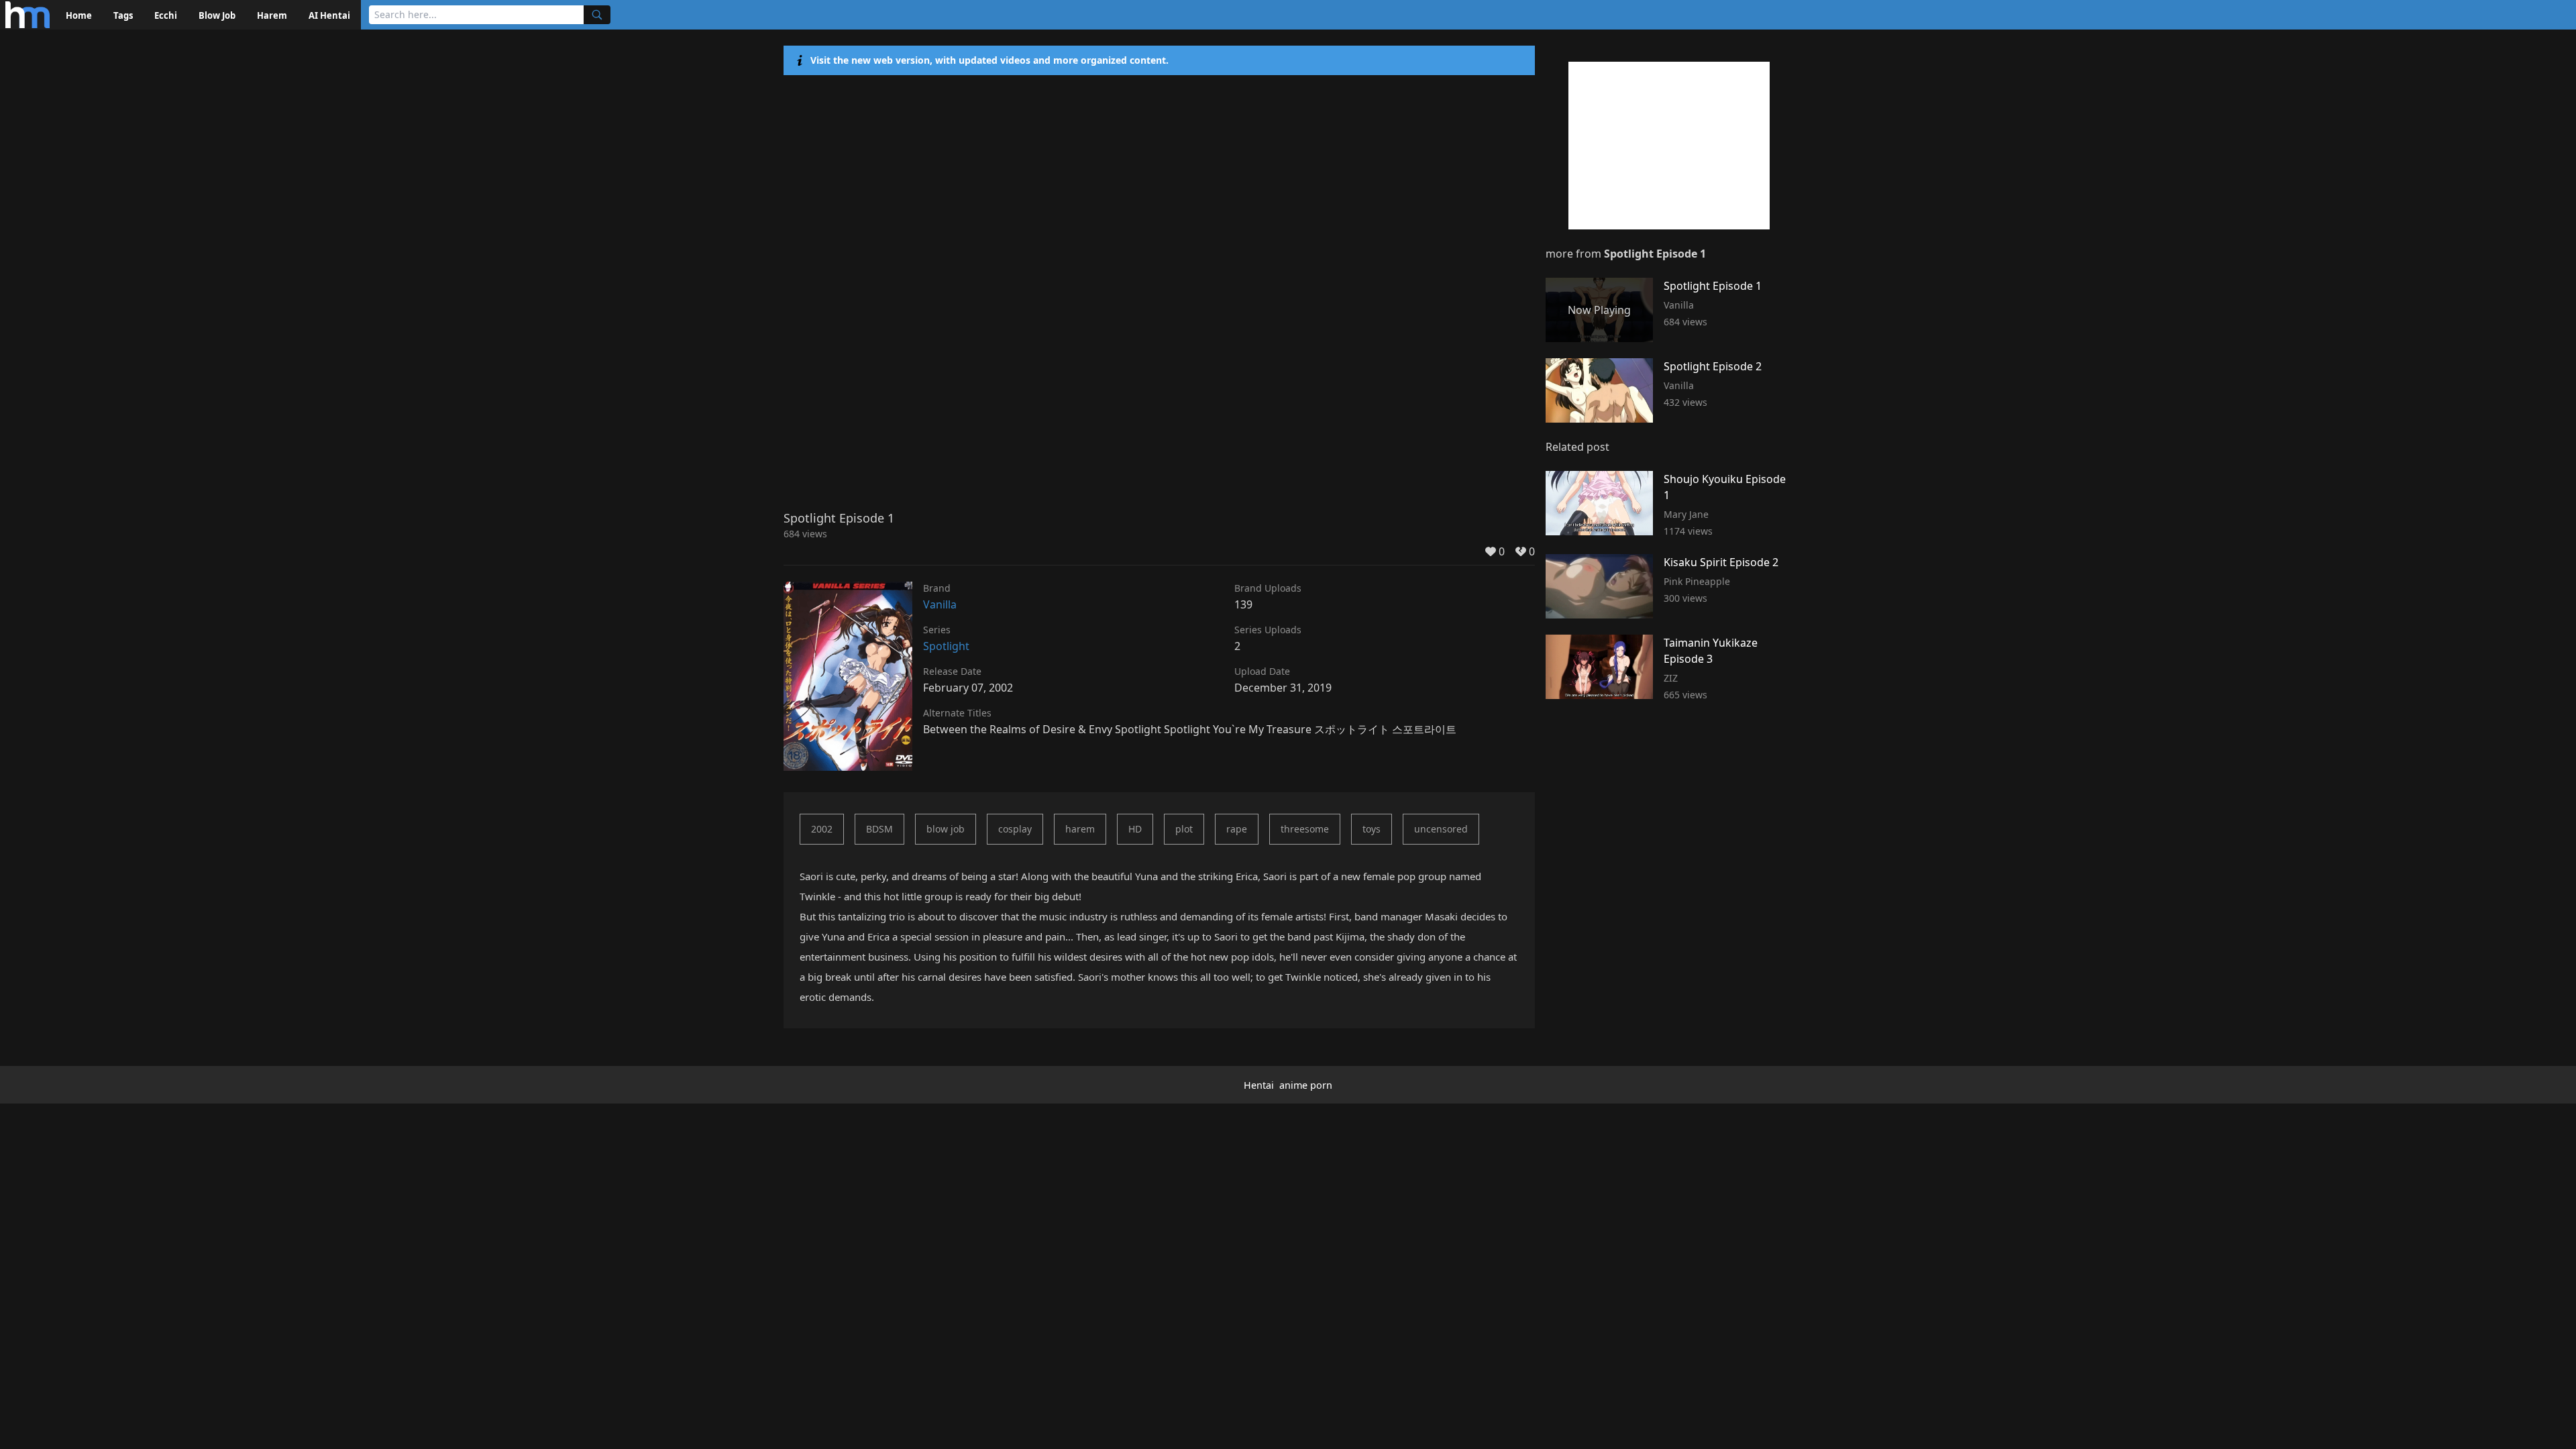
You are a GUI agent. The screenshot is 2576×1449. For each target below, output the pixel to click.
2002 (822, 829)
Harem (272, 15)
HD (1135, 829)
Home (79, 15)
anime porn (1306, 1085)
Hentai (1259, 1085)
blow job (946, 829)
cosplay (1015, 829)
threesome (1305, 829)
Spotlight (946, 646)
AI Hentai (329, 15)
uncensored (1441, 829)
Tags (123, 15)
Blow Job (217, 15)
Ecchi (166, 15)
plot (1184, 829)
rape (1237, 829)
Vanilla (940, 604)
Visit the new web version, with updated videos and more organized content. (989, 60)
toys (1372, 829)
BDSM (879, 829)
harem (1080, 829)
